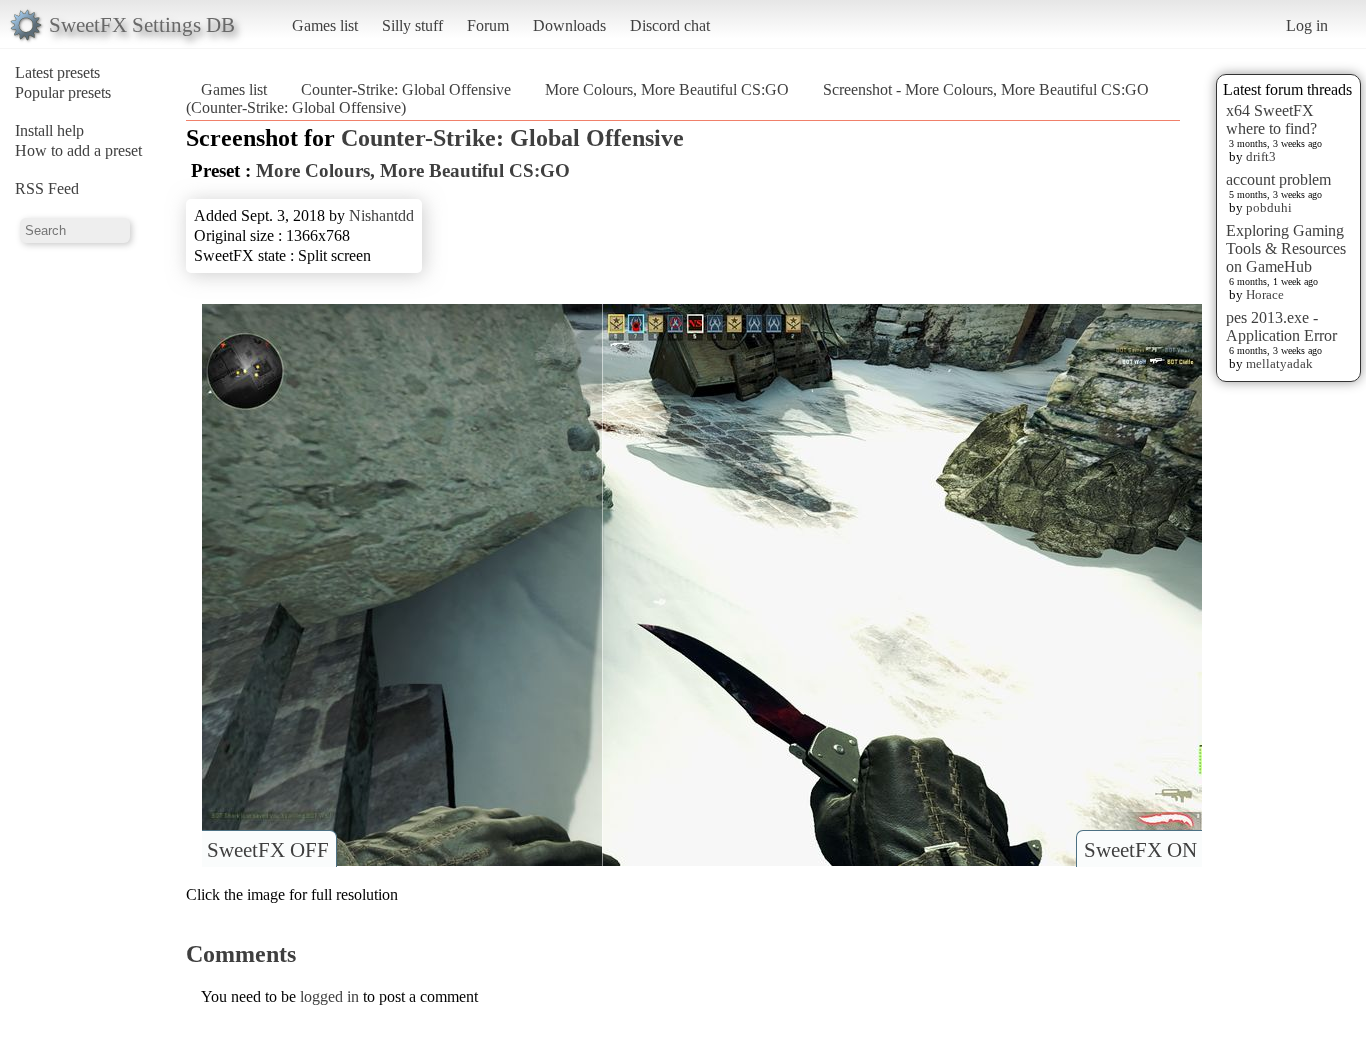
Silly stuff (412, 25)
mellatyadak (1279, 363)
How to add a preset (78, 150)
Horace (1265, 294)
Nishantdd (381, 215)
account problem (1278, 179)
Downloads (569, 25)
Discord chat (670, 25)
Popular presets (63, 92)
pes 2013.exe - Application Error (1281, 326)
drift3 (1261, 156)
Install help (49, 130)
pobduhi (1269, 207)
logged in (329, 996)
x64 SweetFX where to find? (1271, 119)
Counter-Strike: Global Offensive (406, 89)
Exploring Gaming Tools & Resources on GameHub (1286, 248)
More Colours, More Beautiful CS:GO (667, 89)
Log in (1307, 25)
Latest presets (57, 72)
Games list (325, 25)
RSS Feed (47, 188)
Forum (488, 25)
